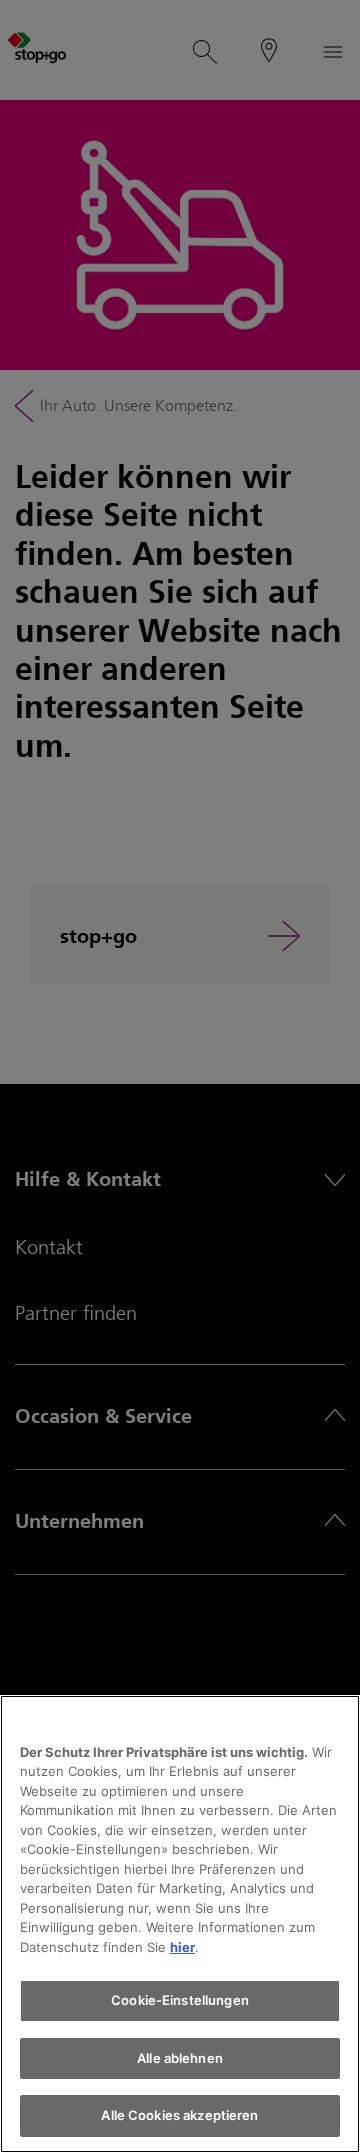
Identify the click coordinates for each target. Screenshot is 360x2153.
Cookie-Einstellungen (180, 2000)
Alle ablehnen (180, 2058)
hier (182, 1947)
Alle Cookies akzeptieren (179, 2115)
